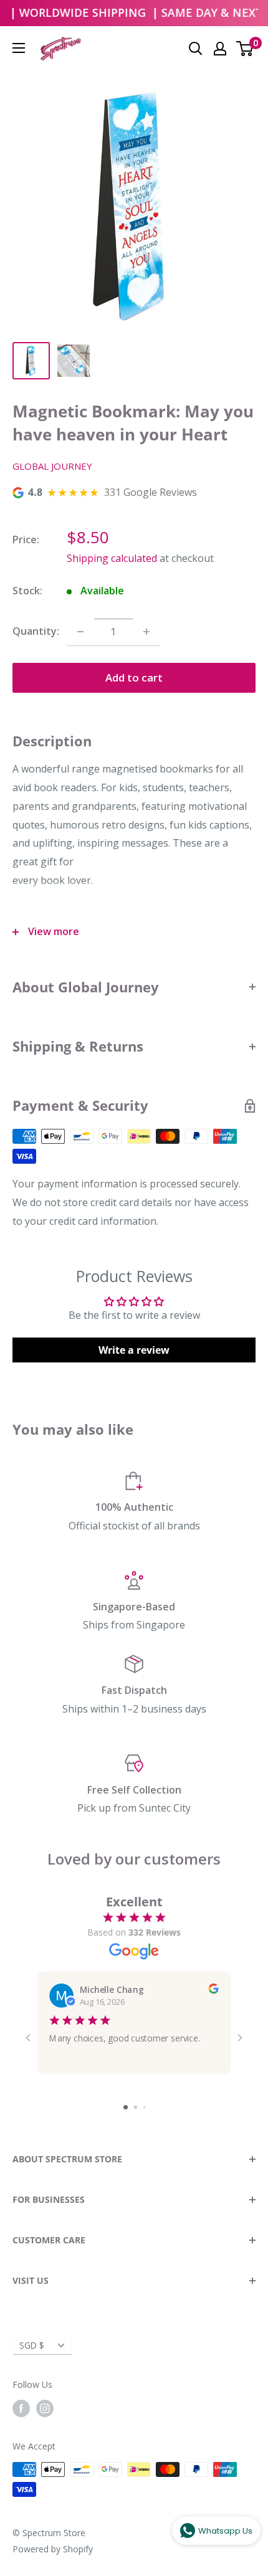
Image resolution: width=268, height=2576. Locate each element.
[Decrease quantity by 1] (80, 632)
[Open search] (196, 49)
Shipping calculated (112, 558)
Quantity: (36, 631)
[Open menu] (19, 48)
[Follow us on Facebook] (21, 2408)
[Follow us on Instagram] (45, 2408)
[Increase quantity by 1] (146, 632)
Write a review (134, 1350)
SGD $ (32, 2345)
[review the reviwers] (213, 1990)
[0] (245, 49)
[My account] (220, 49)
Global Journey (52, 466)
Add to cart (134, 677)
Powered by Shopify (53, 2549)
